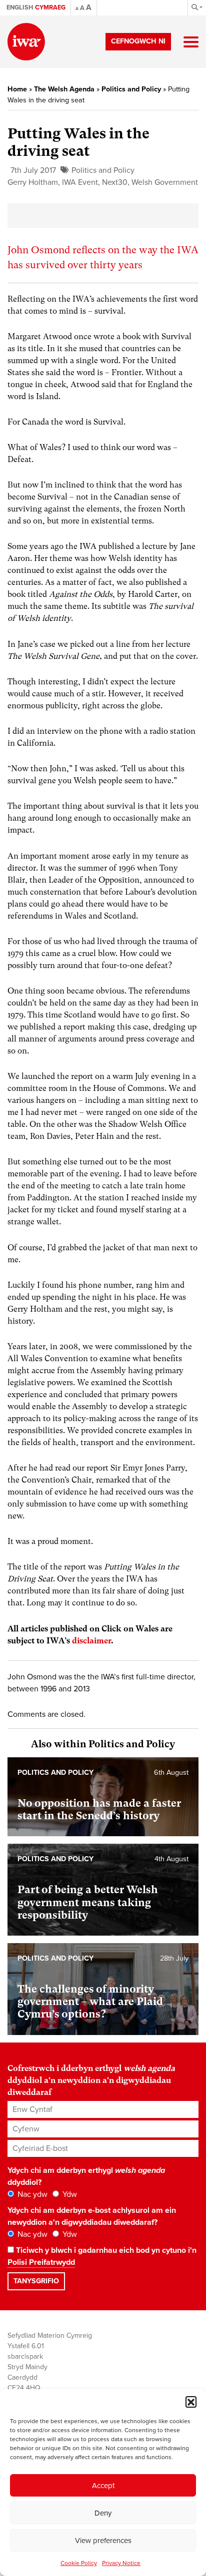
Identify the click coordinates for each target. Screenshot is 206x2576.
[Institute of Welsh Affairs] (26, 42)
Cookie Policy (79, 2563)
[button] (191, 2402)
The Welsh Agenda (64, 89)
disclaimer (91, 1641)
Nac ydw (31, 2194)
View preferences (103, 2541)
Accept (103, 2486)
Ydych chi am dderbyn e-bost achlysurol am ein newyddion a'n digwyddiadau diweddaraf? (92, 2216)
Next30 (115, 182)
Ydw (69, 2194)
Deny (103, 2513)
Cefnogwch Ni (138, 41)
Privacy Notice (121, 2563)
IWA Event (80, 182)
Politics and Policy (131, 89)
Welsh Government (165, 182)
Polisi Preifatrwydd (41, 2262)
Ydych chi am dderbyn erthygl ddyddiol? (86, 2176)
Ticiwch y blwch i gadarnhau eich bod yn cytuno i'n (102, 2256)
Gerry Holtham (33, 182)
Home (17, 89)
